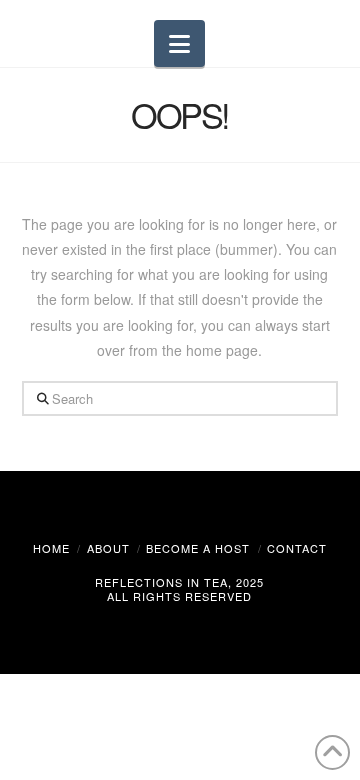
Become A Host (198, 548)
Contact (297, 548)
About (108, 548)
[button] (179, 43)
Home (51, 548)
